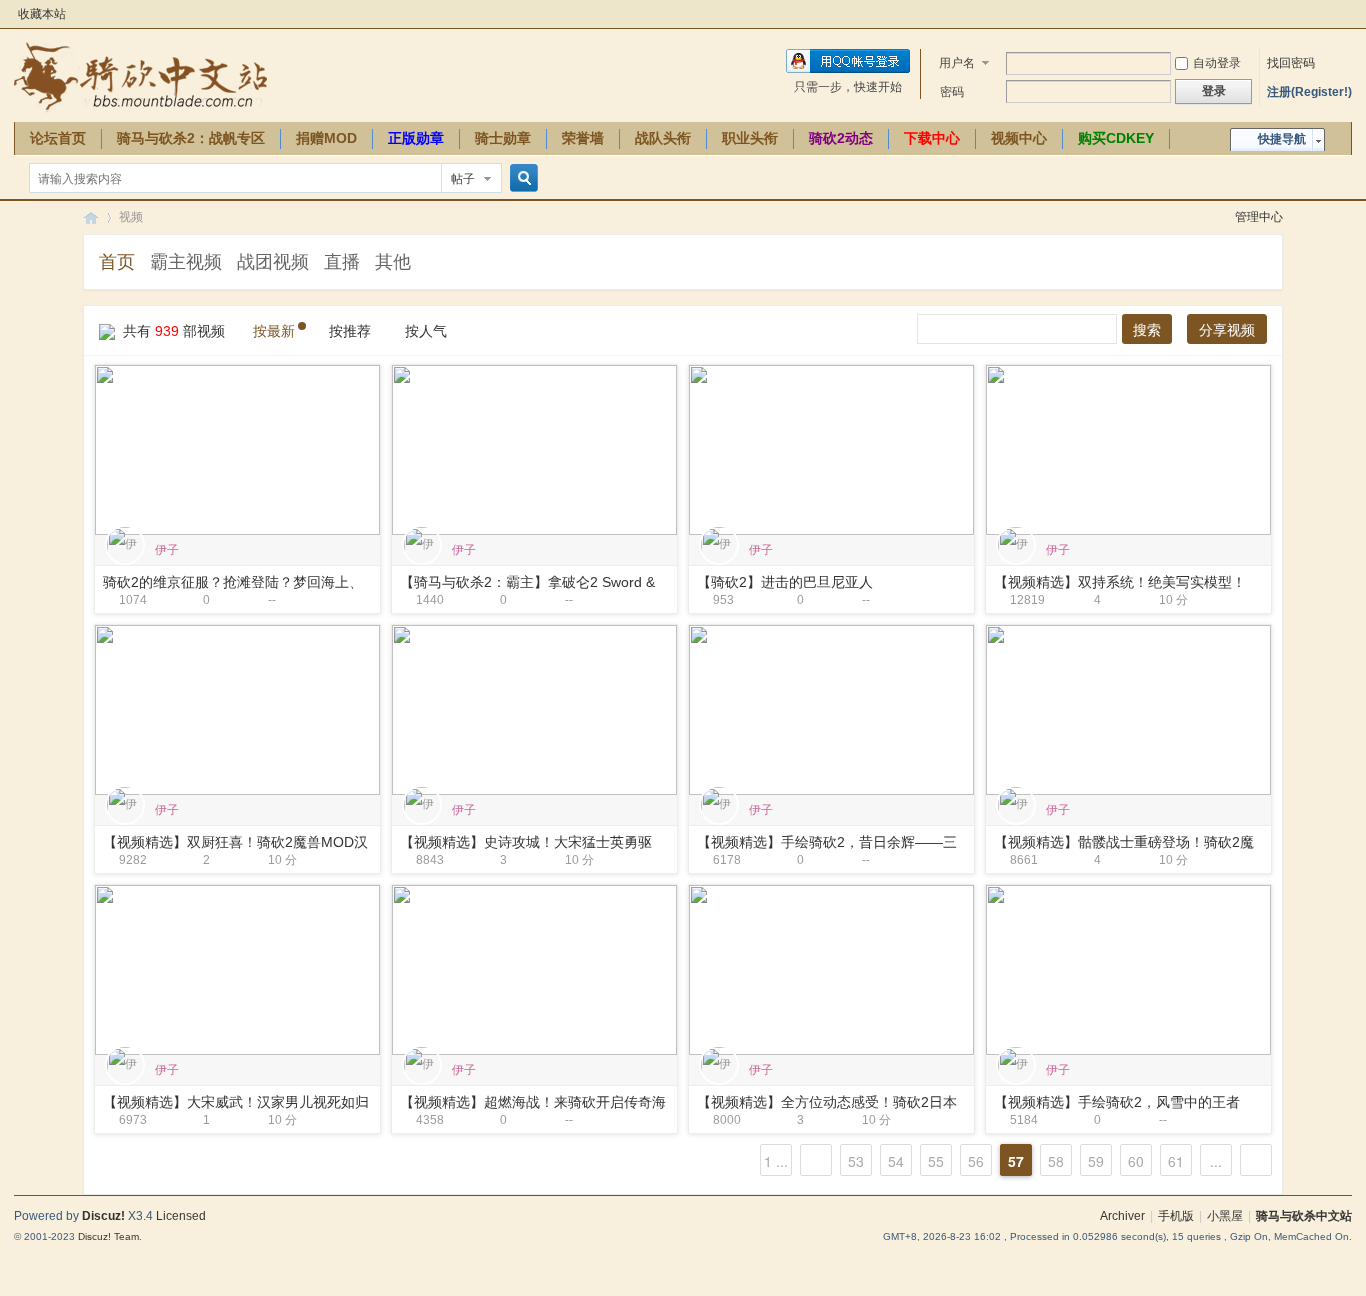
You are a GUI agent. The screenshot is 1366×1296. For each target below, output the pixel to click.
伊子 (167, 550)
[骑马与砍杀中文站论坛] (140, 76)
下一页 (1256, 1160)
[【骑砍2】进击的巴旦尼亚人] (831, 449)
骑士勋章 (503, 138)
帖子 (463, 179)
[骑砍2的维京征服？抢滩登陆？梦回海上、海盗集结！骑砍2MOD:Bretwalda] (237, 449)
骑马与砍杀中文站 (1304, 1216)
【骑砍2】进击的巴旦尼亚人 (785, 582)
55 (936, 1161)
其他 (393, 262)
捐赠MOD (326, 138)
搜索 (1147, 330)
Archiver (1122, 1216)
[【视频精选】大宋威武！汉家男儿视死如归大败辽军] (237, 969)
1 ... (776, 1161)
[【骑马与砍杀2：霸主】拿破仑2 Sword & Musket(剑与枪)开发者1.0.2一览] (534, 449)
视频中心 (1019, 138)
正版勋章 (416, 138)
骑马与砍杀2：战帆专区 (191, 138)
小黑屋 (1225, 1216)
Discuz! (103, 1216)
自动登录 (1217, 63)
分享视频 (1227, 330)
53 (856, 1161)
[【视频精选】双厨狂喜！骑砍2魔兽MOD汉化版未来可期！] (237, 709)
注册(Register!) (1309, 92)
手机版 (1176, 1216)
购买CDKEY (1116, 138)
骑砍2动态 (841, 138)
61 (1176, 1161)
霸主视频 (186, 262)
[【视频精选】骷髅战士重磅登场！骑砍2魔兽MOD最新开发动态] (1128, 709)
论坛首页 (58, 138)
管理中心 (1259, 217)
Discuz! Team (108, 1236)
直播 (342, 262)
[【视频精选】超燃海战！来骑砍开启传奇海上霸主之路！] (534, 969)
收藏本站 (42, 14)
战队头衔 (663, 138)
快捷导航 (1282, 139)
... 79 (1216, 1163)
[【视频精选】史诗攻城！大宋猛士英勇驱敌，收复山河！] (534, 709)
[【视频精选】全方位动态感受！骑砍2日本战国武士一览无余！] (831, 969)
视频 (131, 217)
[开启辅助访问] (1347, 14)
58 (1056, 1161)
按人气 (426, 331)
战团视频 (273, 262)
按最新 (274, 331)
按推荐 (350, 331)
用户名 (957, 63)
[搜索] (521, 178)
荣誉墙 (583, 138)
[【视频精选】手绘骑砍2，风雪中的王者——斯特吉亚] (1128, 969)
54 (896, 1161)
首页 (117, 262)
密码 (952, 92)
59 (1096, 1161)
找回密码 (1291, 63)
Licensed (181, 1216)
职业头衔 (750, 138)
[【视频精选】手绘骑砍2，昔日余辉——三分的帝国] (831, 709)
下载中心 (932, 138)
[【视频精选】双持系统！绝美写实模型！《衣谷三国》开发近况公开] (1128, 449)
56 (976, 1161)
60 (1136, 1161)
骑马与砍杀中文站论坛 (91, 217)
